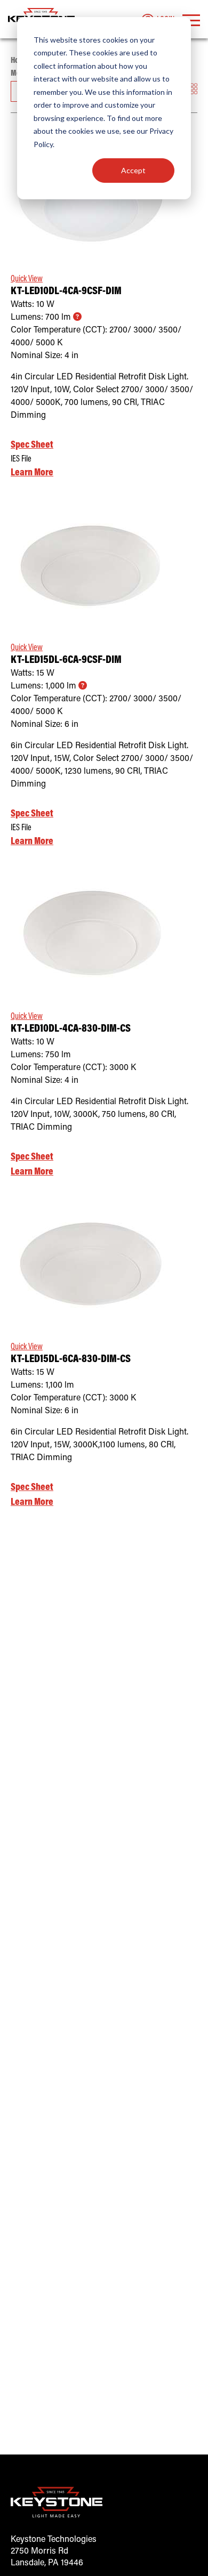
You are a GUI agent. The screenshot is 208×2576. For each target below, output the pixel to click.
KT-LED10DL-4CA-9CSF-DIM (66, 292)
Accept (133, 170)
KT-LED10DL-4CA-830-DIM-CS (71, 1029)
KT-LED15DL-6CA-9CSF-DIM (66, 661)
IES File (21, 459)
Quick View (104, 238)
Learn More (32, 473)
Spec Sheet (32, 445)
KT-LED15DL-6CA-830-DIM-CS (71, 1360)
